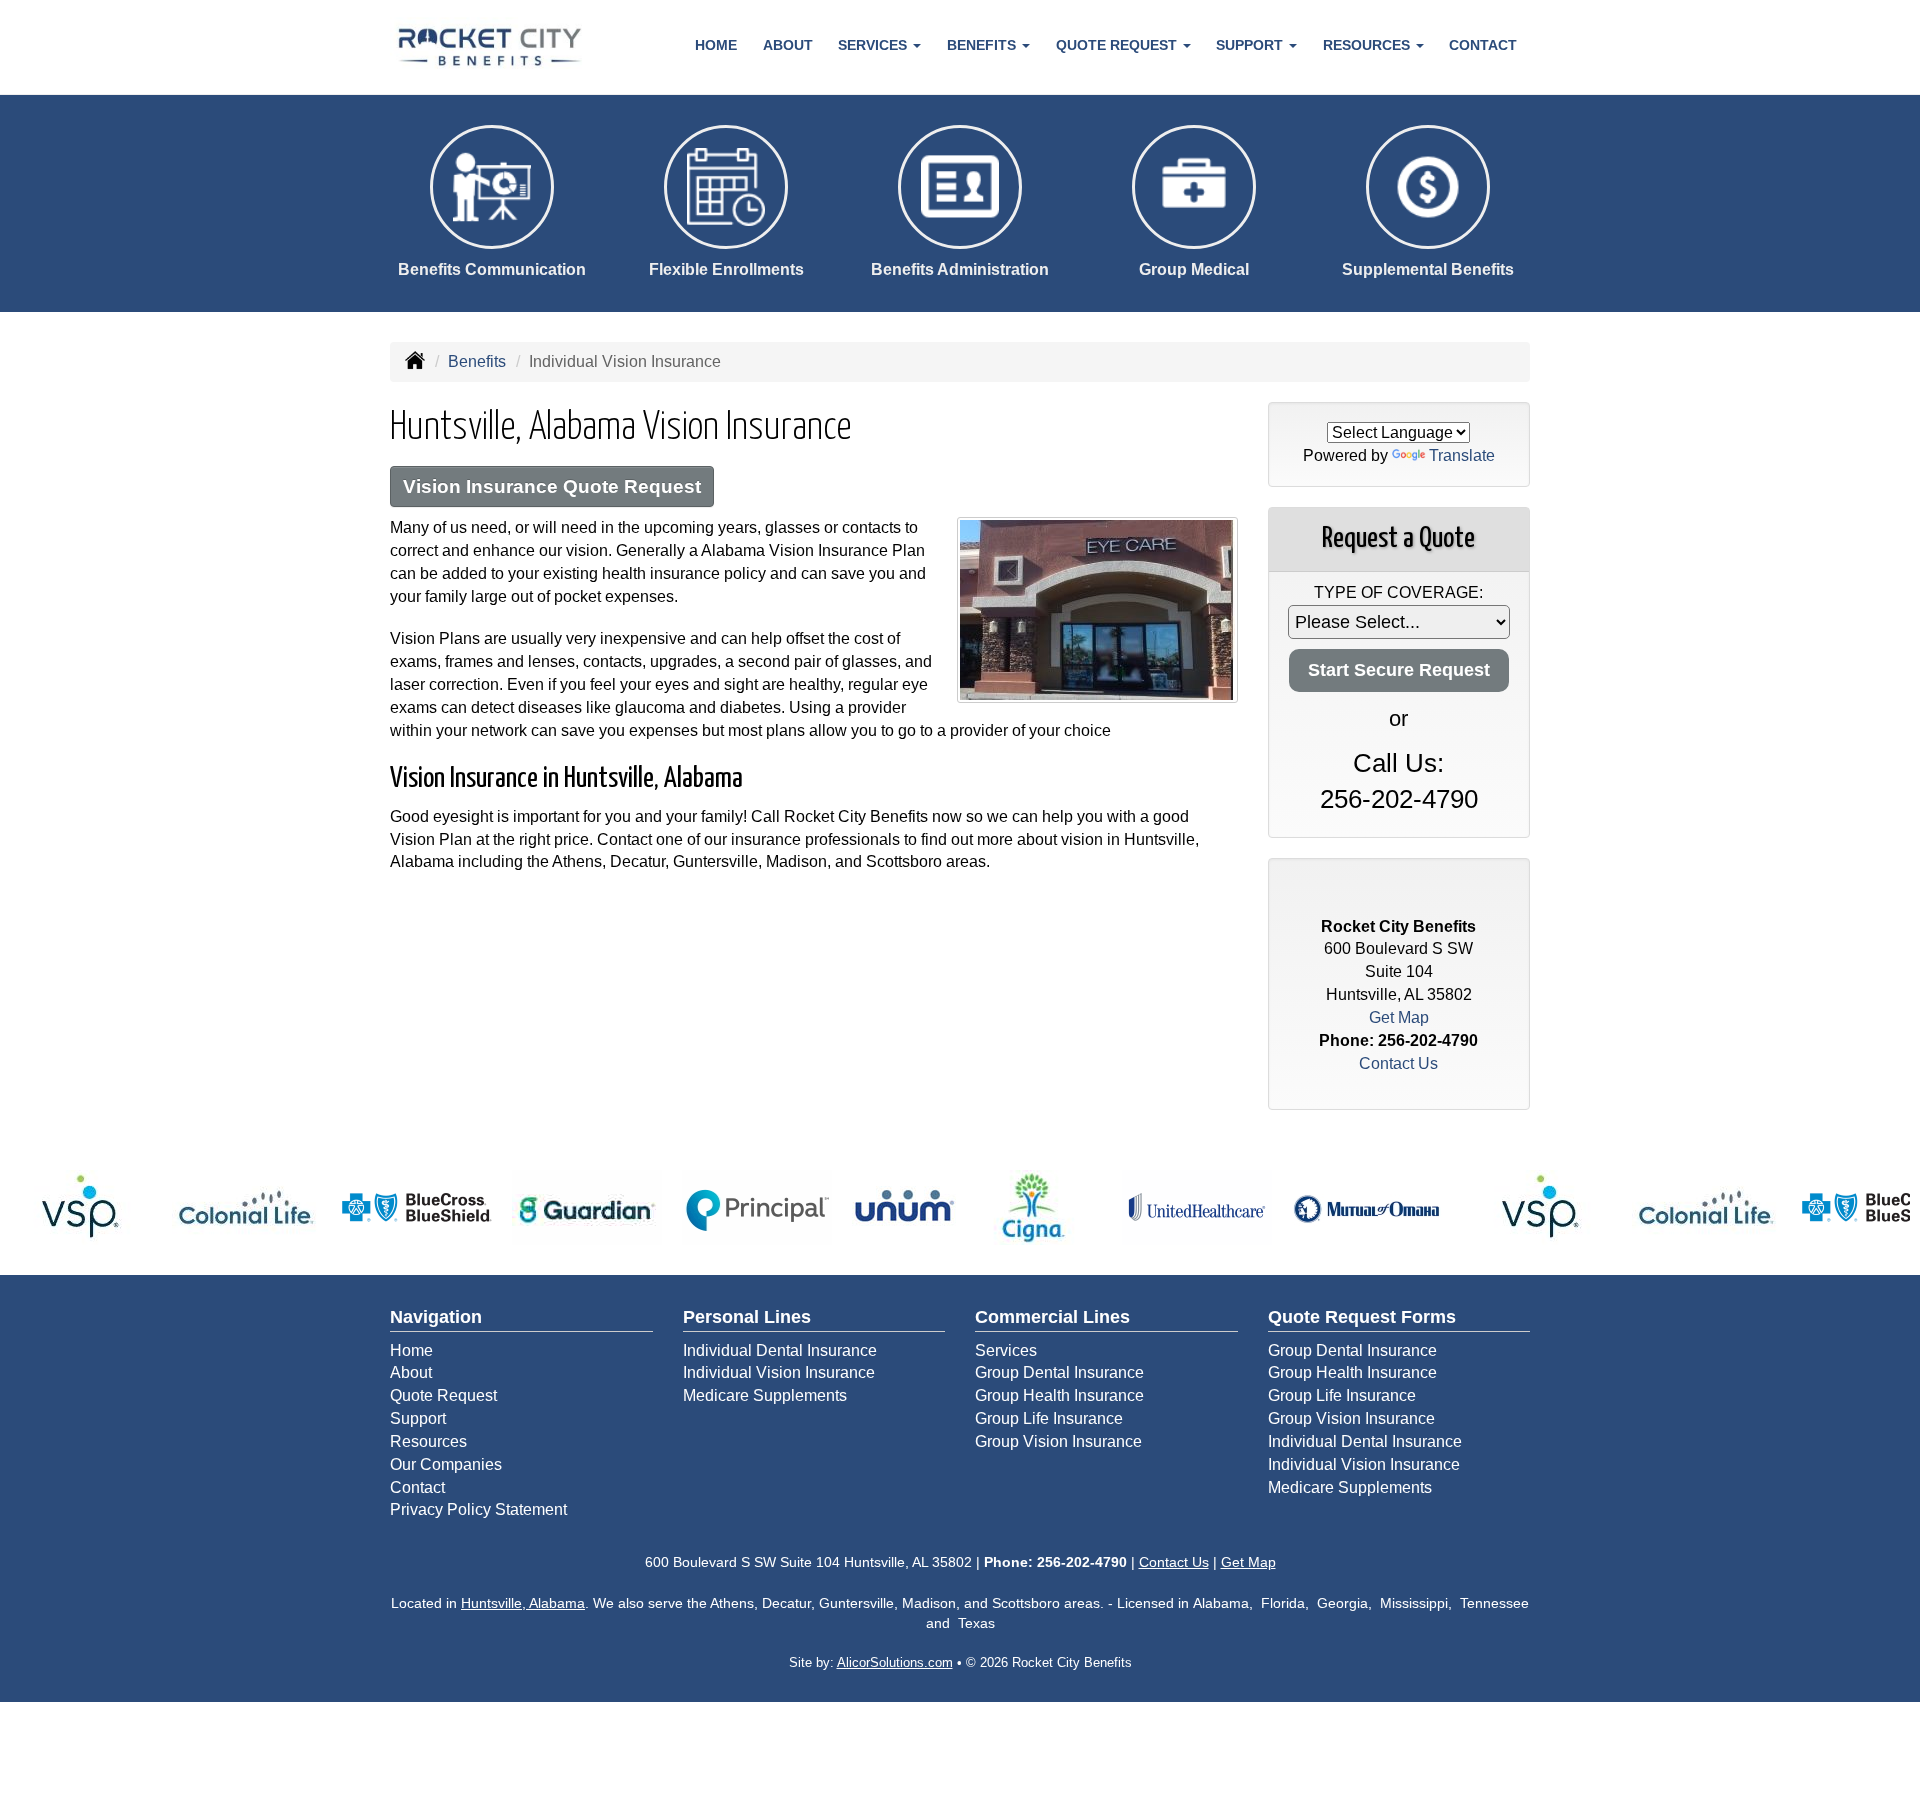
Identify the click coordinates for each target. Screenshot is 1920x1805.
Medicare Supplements (765, 1395)
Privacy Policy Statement (478, 1509)
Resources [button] (1368, 45)
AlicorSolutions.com (895, 1662)
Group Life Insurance (1049, 1418)
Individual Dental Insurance (780, 1350)
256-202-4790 (1399, 799)
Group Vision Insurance (1058, 1441)
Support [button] (1251, 45)
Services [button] (874, 45)
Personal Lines (747, 1317)
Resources (428, 1441)
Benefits (477, 361)
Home (716, 45)
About (788, 45)
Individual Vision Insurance (779, 1372)
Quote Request (443, 1395)
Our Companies (446, 1464)
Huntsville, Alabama (523, 1603)
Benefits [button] (983, 45)
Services (1006, 1350)
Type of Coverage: (1398, 592)
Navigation (436, 1317)
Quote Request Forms (1362, 1317)
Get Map (1399, 1017)
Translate (1462, 455)
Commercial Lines (1052, 1317)
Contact (1483, 45)
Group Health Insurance (1059, 1395)
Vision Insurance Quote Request (552, 486)
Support (418, 1418)
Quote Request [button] (1118, 45)
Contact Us (1398, 1063)
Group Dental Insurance (1059, 1372)
